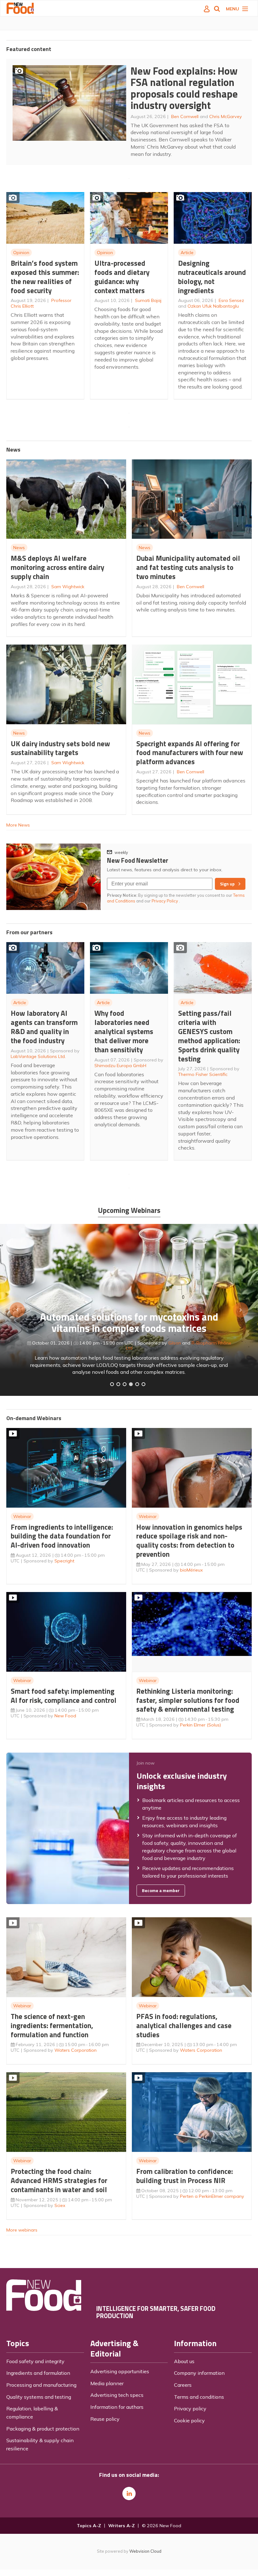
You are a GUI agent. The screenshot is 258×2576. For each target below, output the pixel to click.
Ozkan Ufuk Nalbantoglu (213, 306)
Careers (183, 2385)
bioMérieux (191, 1570)
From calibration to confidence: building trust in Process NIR (185, 2176)
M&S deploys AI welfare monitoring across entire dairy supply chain (57, 567)
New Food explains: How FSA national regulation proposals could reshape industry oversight (184, 88)
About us (184, 2361)
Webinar (22, 1516)
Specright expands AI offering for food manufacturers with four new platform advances (190, 753)
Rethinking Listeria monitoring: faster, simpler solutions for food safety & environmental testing (188, 1700)
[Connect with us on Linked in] (129, 2494)
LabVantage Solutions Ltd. (38, 1056)
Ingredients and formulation (38, 2373)
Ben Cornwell (185, 117)
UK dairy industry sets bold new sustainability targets (60, 748)
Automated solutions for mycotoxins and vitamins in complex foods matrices (129, 1323)
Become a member (161, 1891)
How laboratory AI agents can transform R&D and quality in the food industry (44, 1027)
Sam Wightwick (68, 587)
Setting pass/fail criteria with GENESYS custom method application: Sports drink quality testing (209, 1036)
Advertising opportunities (120, 2371)
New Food (65, 1716)
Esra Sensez (231, 300)
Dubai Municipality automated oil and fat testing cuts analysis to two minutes (188, 567)
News (19, 548)
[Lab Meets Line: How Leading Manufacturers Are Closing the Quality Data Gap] (118, 1384)
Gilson (175, 1343)
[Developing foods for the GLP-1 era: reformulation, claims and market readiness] (143, 1384)
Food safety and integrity (35, 2361)
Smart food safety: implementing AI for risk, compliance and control (64, 1696)
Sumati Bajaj (148, 300)
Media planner (107, 2383)
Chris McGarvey (226, 117)
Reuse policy (105, 2419)
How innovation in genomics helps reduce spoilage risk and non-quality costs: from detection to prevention (189, 1541)
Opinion (21, 253)
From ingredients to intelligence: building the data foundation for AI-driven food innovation (62, 1536)
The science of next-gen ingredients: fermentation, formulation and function (52, 2025)
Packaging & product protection (43, 2429)
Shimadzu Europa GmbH (120, 1066)
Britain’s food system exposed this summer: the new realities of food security (45, 277)
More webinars (22, 2230)
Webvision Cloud (145, 2551)
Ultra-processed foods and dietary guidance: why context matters (122, 277)
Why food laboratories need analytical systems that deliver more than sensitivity (124, 1031)
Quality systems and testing (39, 2397)
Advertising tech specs (117, 2395)
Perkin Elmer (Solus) (200, 1725)
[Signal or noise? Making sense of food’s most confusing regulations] (125, 1384)
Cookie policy (189, 2420)
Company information (199, 2373)
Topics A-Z (89, 2526)
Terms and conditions (199, 2397)
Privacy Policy (165, 901)
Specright (64, 1561)
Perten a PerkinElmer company (212, 2196)
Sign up (227, 884)
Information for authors (117, 2407)
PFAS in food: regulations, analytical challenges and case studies (184, 2025)
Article (187, 253)
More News (18, 825)
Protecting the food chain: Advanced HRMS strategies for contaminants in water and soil (59, 2180)
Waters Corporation (76, 2050)
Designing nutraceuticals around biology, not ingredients (212, 277)
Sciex (60, 2205)
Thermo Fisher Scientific (203, 1074)
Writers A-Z (121, 2526)
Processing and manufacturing (41, 2385)
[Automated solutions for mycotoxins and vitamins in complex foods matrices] (131, 1384)
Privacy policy (190, 2408)
